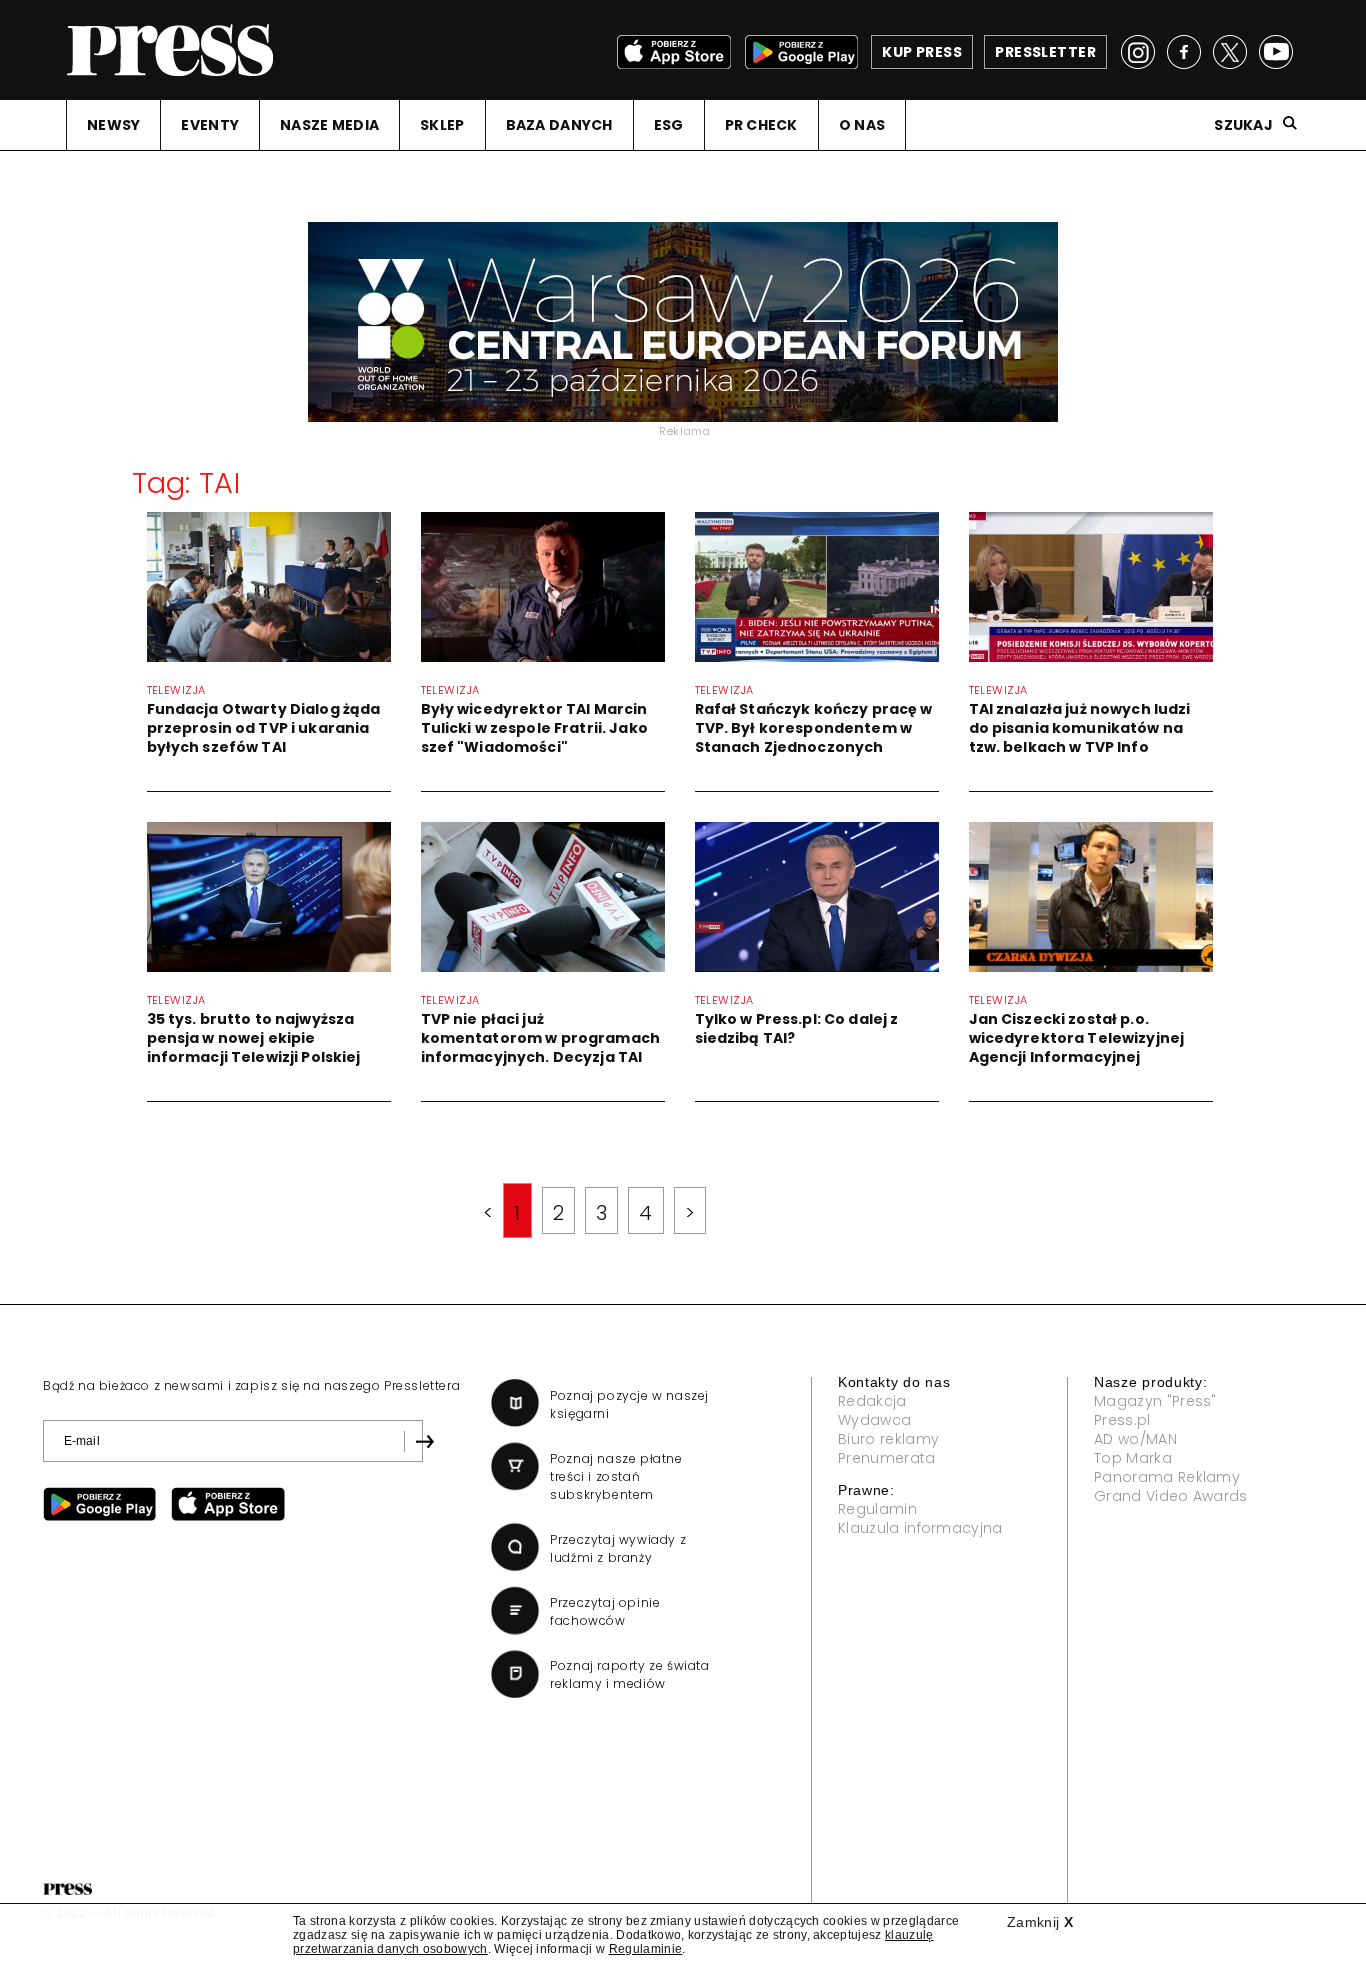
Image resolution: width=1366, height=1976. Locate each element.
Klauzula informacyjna (920, 1528)
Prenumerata (887, 1458)
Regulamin (877, 1509)
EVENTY (210, 125)
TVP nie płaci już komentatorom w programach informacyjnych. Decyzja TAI (541, 1038)
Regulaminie (646, 1949)
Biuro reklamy (888, 1439)
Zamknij (1040, 1922)
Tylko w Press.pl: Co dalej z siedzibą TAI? (797, 1028)
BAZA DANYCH (559, 125)
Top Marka (1133, 1458)
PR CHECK (761, 125)
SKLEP (442, 125)
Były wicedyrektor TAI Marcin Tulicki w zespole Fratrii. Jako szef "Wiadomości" (534, 728)
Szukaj (1243, 125)
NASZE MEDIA (329, 125)
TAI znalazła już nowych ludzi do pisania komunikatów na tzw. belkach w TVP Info (1080, 728)
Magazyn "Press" (1155, 1401)
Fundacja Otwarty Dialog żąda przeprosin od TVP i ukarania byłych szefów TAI (264, 728)
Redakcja (872, 1401)
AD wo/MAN (1135, 1439)
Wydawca (874, 1420)
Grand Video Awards (1171, 1496)
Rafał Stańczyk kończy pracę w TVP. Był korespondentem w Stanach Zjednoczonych (814, 728)
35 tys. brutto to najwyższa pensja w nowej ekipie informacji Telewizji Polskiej (254, 1038)
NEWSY (113, 125)
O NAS (862, 125)
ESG (669, 125)
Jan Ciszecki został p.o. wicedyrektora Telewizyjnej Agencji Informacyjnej (1077, 1038)
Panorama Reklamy (1167, 1477)
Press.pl (1122, 1420)
